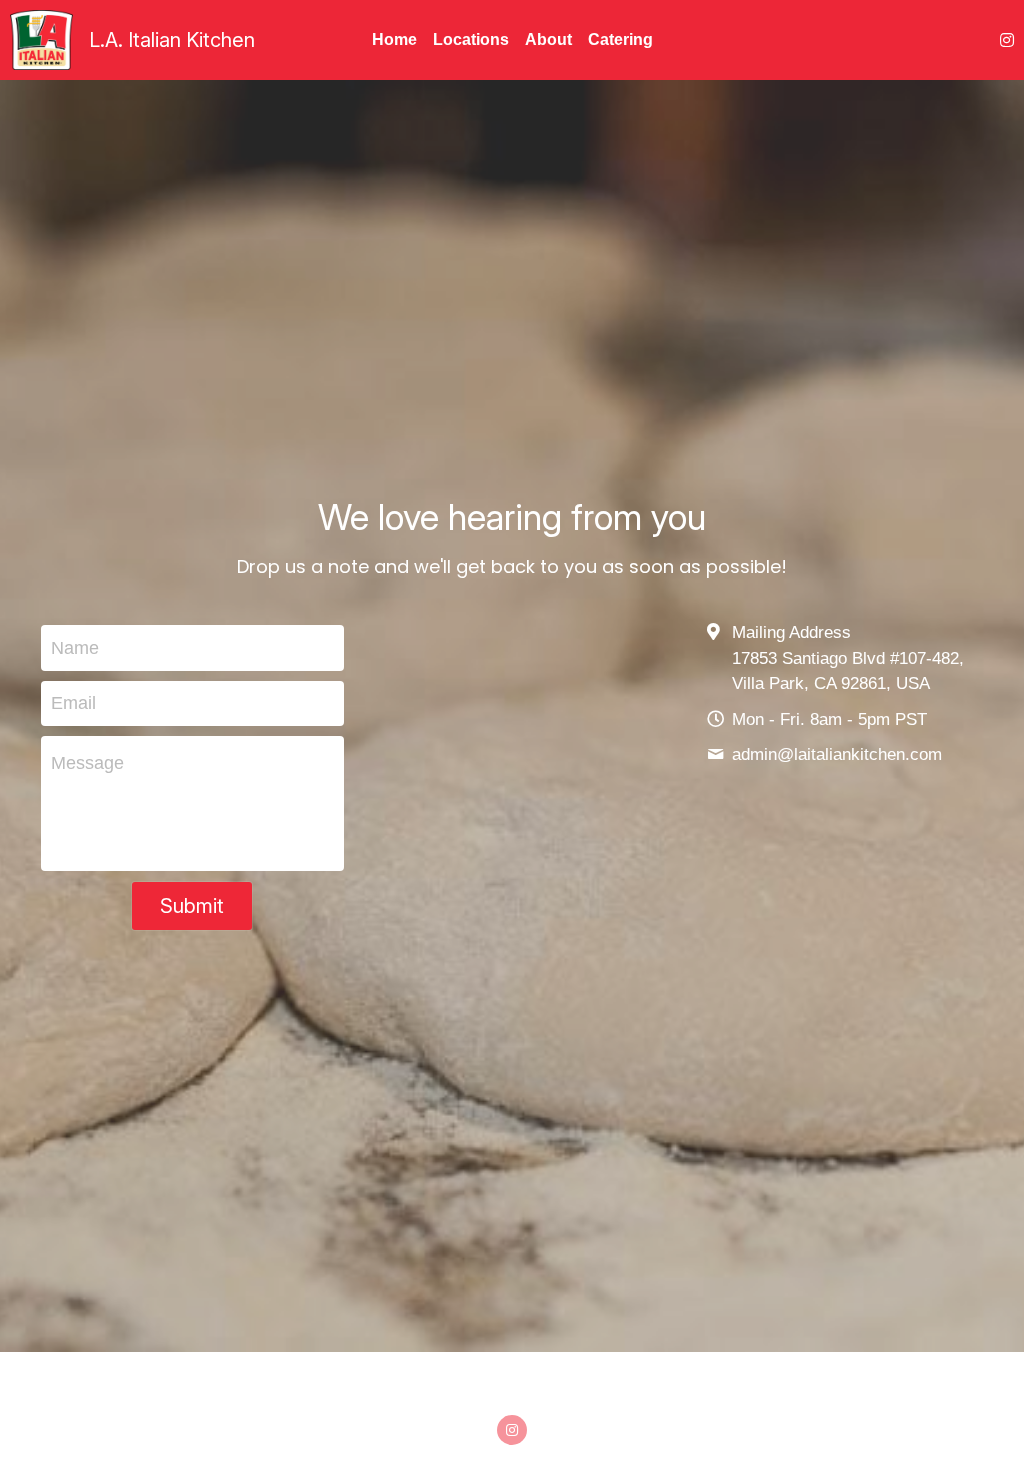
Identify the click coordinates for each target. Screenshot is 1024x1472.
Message (87, 723)
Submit (192, 866)
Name (75, 607)
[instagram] (512, 1349)
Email (73, 663)
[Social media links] (1007, 40)
